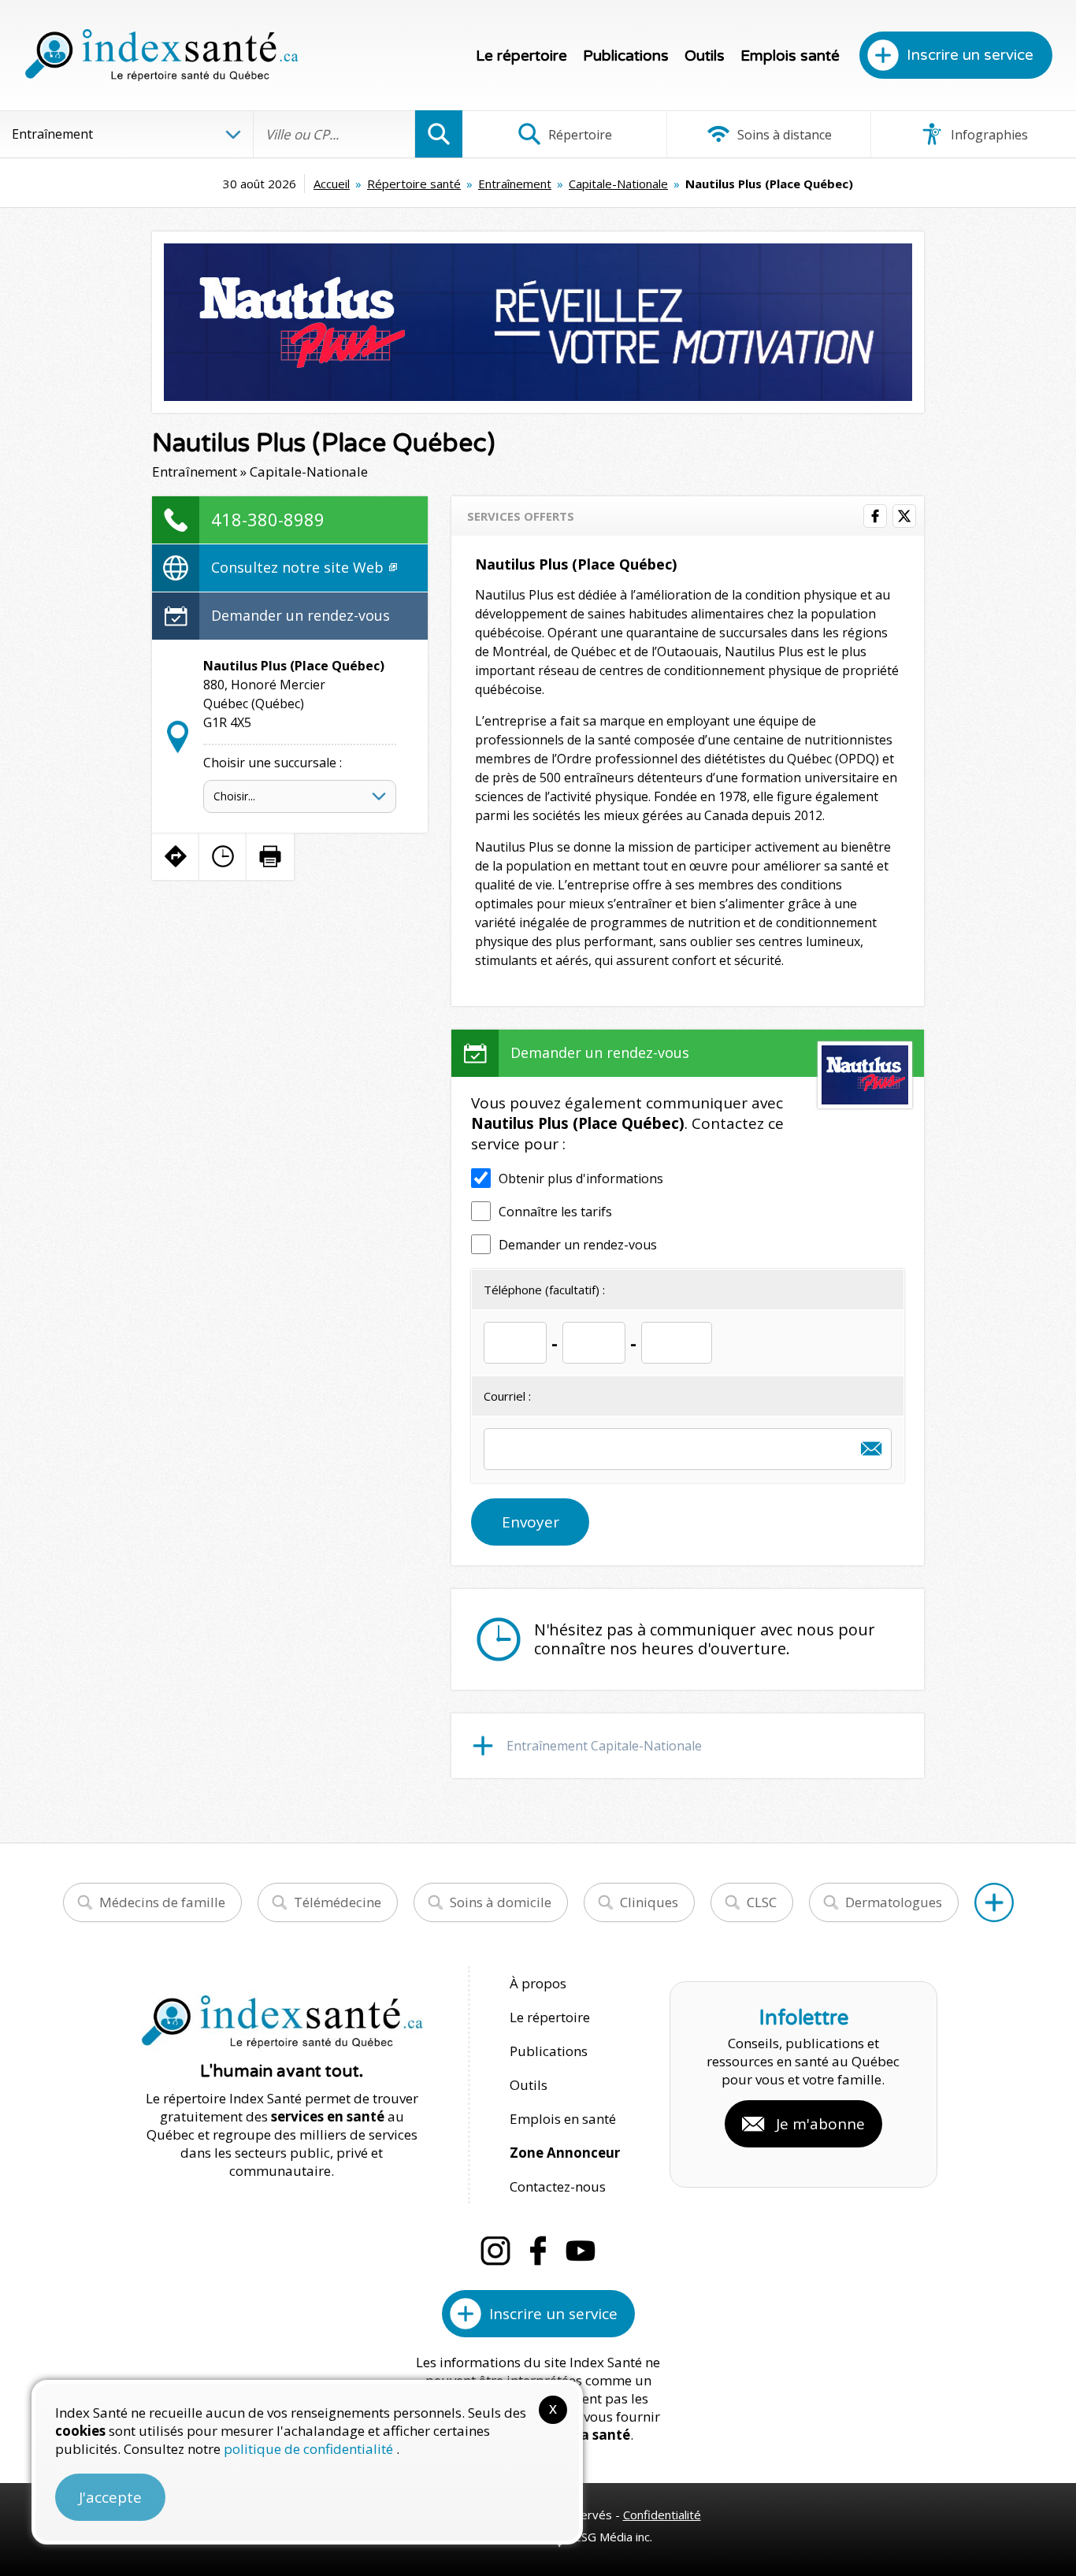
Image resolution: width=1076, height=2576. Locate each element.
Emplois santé (790, 56)
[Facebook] (538, 2251)
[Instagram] (495, 2251)
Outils (705, 56)
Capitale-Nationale (618, 184)
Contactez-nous (558, 2186)
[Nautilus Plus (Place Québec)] (538, 322)
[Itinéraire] (176, 856)
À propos (538, 1983)
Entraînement (515, 184)
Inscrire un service (970, 55)
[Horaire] (223, 856)
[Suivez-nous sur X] (904, 516)
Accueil (332, 184)
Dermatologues (894, 1902)
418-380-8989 (268, 519)
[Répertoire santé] (994, 1902)
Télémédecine (338, 1902)
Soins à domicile (501, 1902)
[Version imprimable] (270, 856)
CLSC (762, 1902)
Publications (626, 56)
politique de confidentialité (310, 2449)
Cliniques (649, 1902)
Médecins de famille (162, 1902)
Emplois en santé (563, 2119)
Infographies (988, 135)
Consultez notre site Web (299, 567)
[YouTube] (581, 2251)
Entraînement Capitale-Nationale (604, 1746)
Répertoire (579, 135)
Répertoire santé (414, 184)
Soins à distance (783, 135)
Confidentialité (662, 2515)
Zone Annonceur (565, 2153)
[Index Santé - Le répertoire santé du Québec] (161, 55)
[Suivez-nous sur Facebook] (875, 516)
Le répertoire (521, 56)
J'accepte (110, 2497)
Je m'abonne (820, 2124)
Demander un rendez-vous (301, 615)
